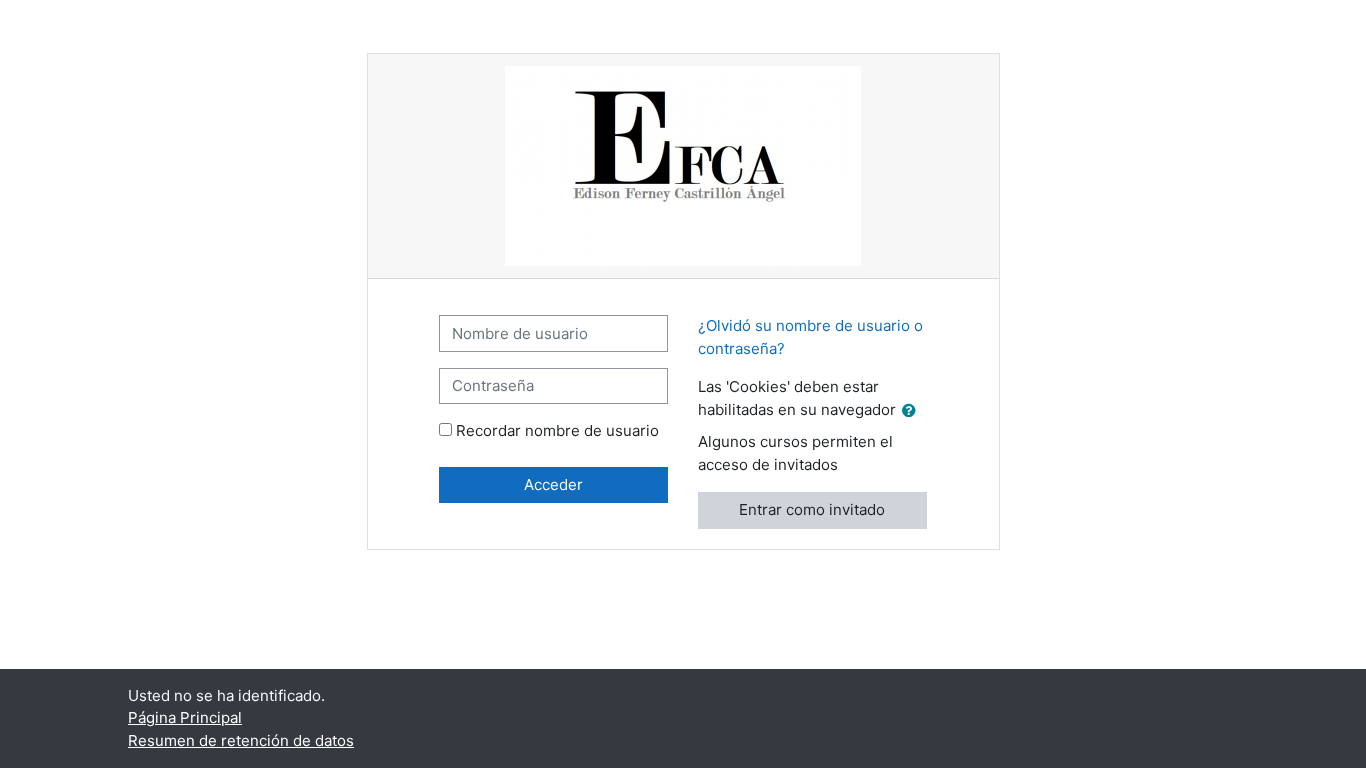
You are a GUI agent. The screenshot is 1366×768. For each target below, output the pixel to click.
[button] (913, 411)
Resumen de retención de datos (241, 740)
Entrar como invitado (812, 509)
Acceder (553, 484)
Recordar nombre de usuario (557, 430)
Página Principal (185, 717)
